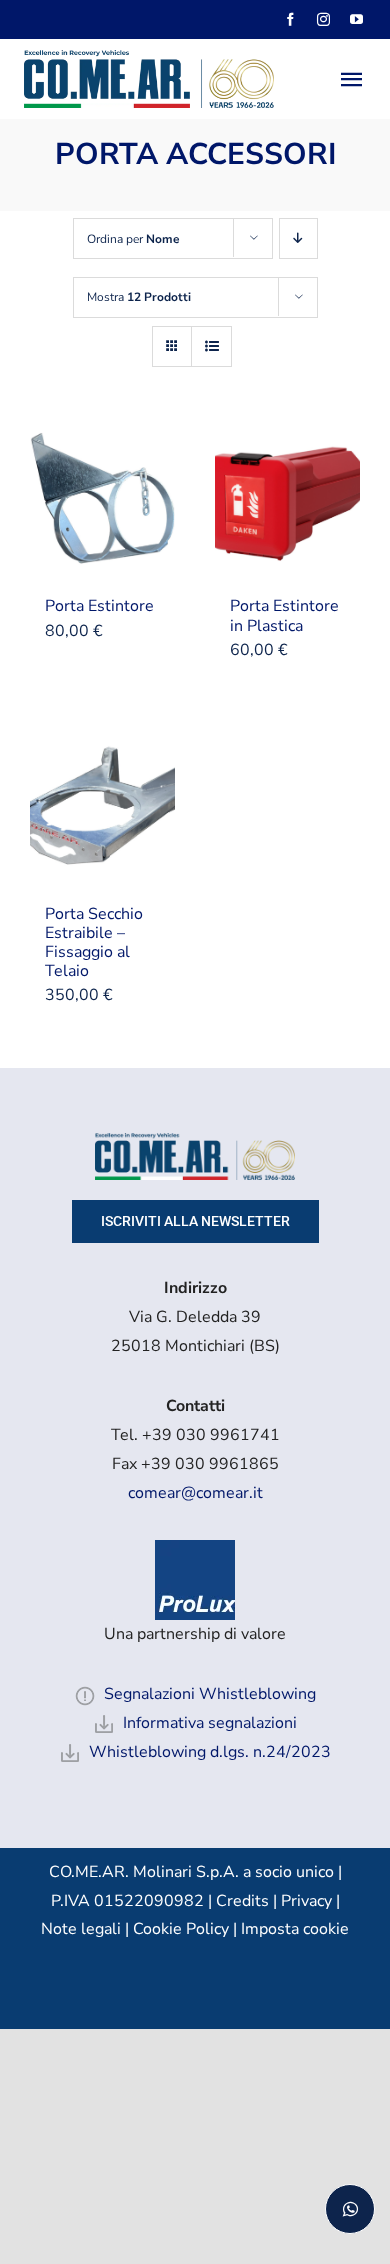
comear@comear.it (195, 1493)
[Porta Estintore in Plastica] (287, 502)
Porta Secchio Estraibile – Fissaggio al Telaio (94, 943)
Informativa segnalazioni (210, 1723)
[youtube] (356, 19)
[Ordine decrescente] (298, 238)
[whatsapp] (350, 2209)
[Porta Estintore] (102, 502)
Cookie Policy (181, 1929)
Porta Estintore (99, 606)
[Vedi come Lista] (211, 346)
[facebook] (290, 19)
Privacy (306, 1901)
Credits (244, 1901)
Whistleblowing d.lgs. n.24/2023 (210, 1752)
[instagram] (323, 19)
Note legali (81, 1929)
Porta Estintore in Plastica (284, 615)
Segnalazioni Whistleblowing (210, 1694)
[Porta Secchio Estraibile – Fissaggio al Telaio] (102, 810)
